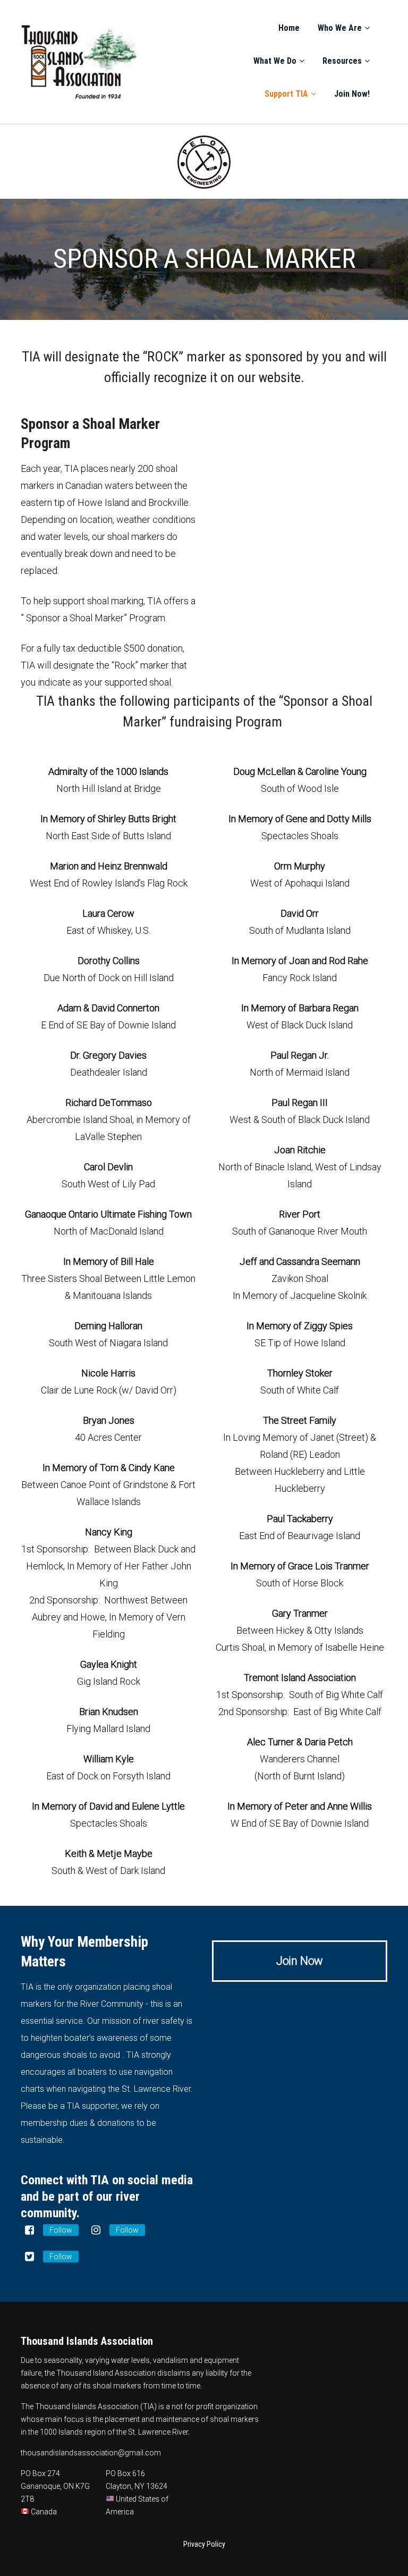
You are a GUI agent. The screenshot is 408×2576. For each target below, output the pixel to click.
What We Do (275, 61)
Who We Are (340, 28)
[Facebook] (29, 2230)
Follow (61, 2230)
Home (289, 28)
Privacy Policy (204, 2544)
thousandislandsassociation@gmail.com (91, 2453)
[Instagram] (96, 2230)
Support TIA (286, 94)
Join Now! (352, 94)
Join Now (300, 1961)
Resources (342, 61)
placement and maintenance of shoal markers (182, 2419)
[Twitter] (29, 2257)
